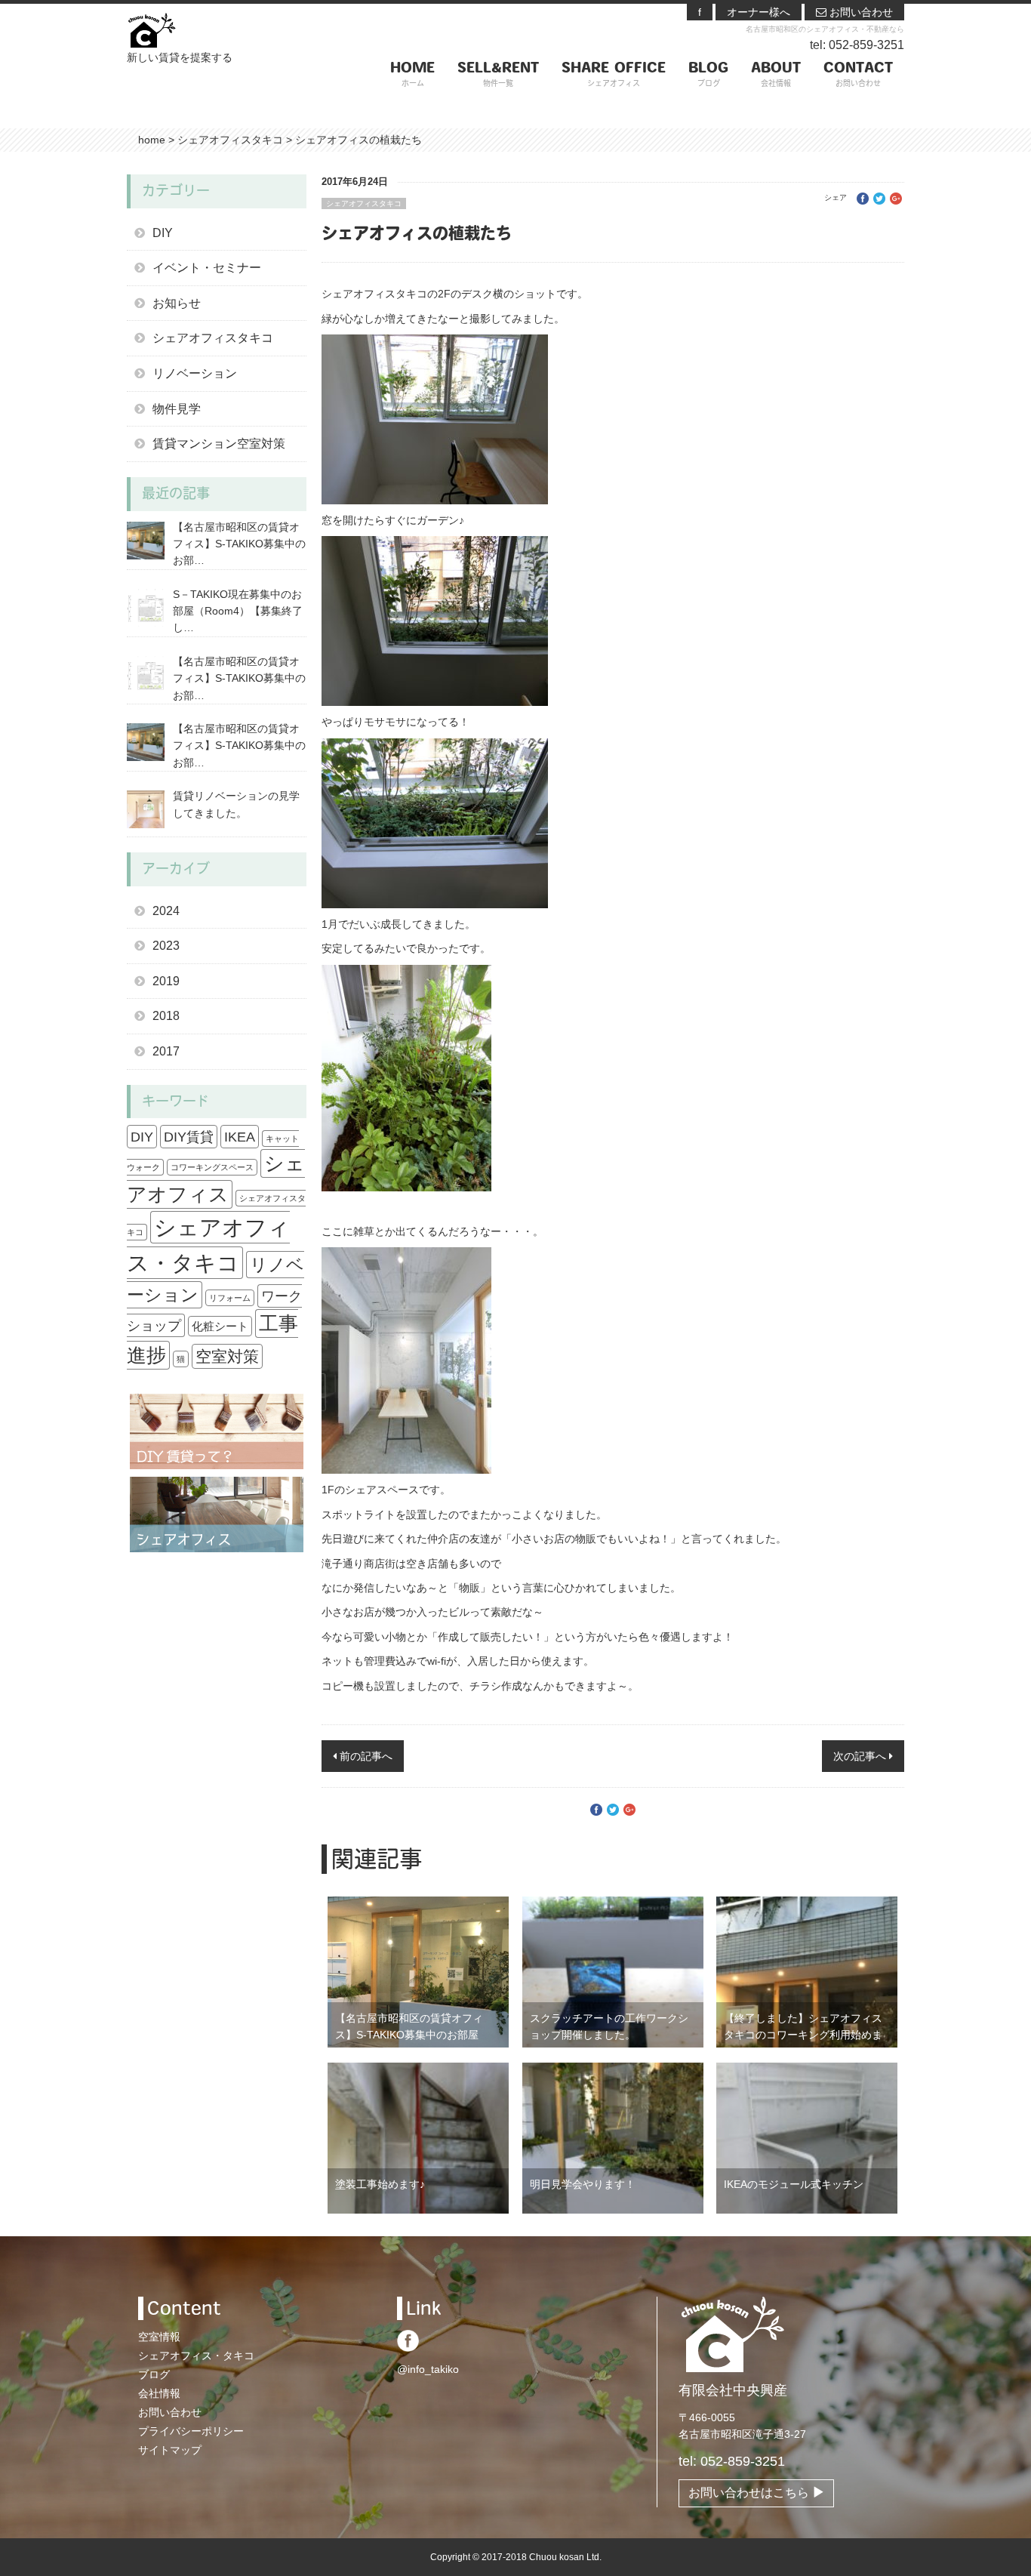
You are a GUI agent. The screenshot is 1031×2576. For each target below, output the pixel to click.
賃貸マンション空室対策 (219, 444)
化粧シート (220, 1326)
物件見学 (177, 409)
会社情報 (159, 2393)
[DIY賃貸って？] (217, 1431)
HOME (412, 75)
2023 (166, 946)
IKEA (240, 1137)
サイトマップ (170, 2450)
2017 (166, 1051)
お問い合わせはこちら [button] (750, 2493)
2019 (166, 981)
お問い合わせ (860, 12)
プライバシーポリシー (191, 2431)
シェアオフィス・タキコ (196, 2356)
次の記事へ (861, 1756)
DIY (163, 233)
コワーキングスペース (212, 1167)
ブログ (154, 2374)
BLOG (708, 75)
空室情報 (159, 2337)
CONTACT (858, 75)
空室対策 (227, 1356)
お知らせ (177, 303)
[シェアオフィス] (217, 1514)
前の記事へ (365, 1756)
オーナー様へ (759, 12)
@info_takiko (428, 2369)
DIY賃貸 (189, 1137)
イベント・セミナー (207, 268)
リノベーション (195, 373)
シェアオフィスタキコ (364, 203)
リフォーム (230, 1298)
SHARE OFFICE (614, 75)
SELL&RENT (498, 75)
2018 (166, 1016)
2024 (166, 911)
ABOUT (776, 75)
